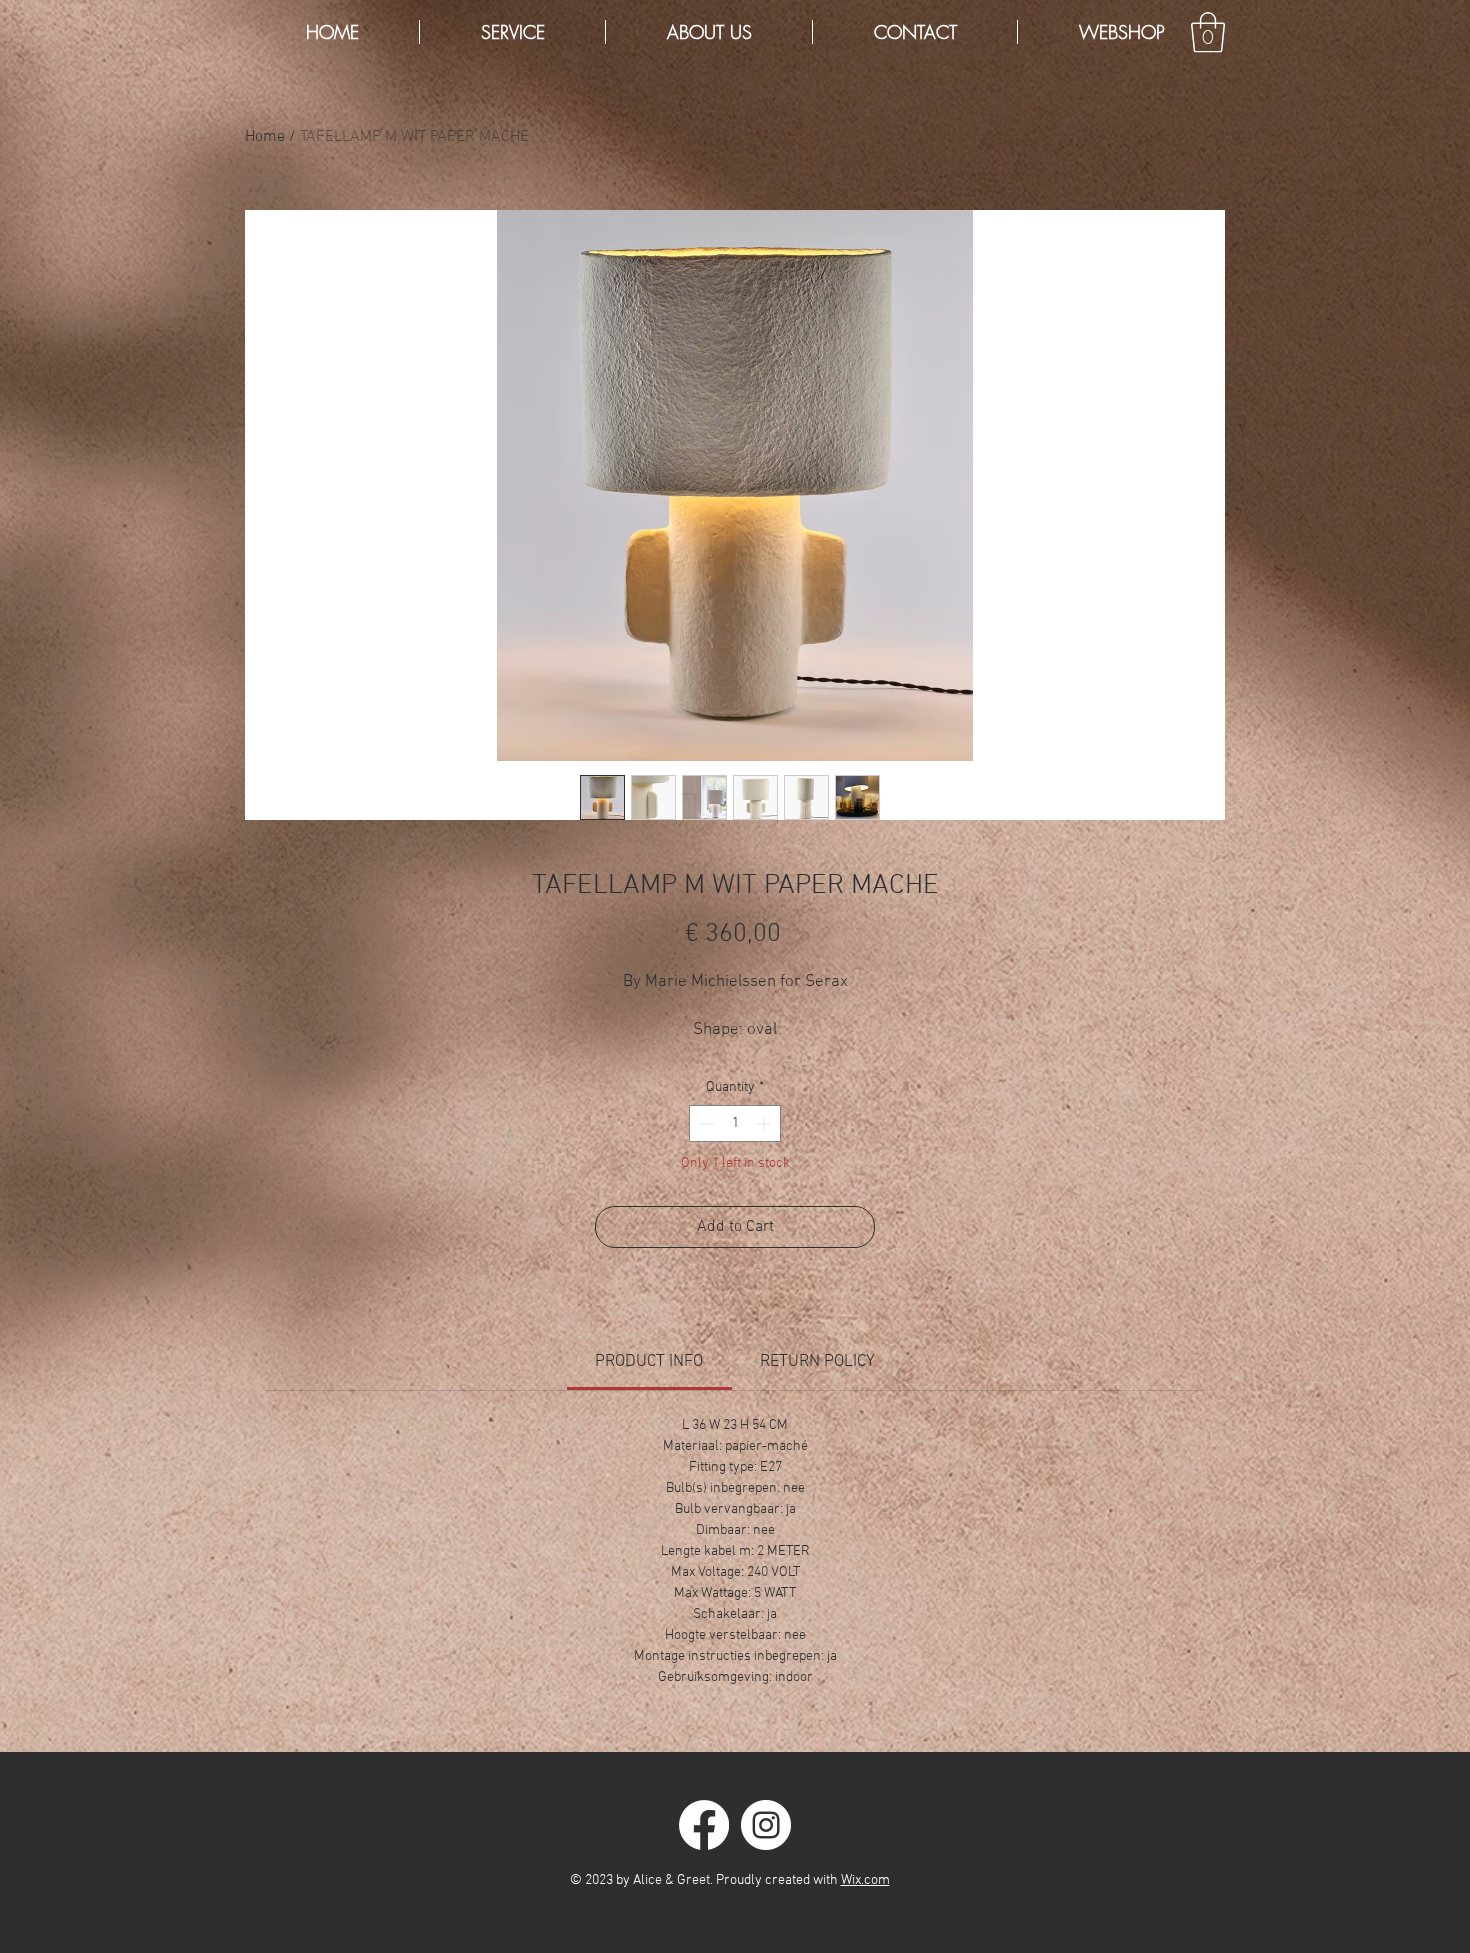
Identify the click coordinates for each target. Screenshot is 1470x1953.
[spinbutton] (735, 1123)
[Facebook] (704, 1825)
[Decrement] (704, 1123)
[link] (649, 1362)
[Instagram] (766, 1825)
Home (265, 137)
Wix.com (865, 1880)
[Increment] (765, 1123)
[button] (1208, 32)
